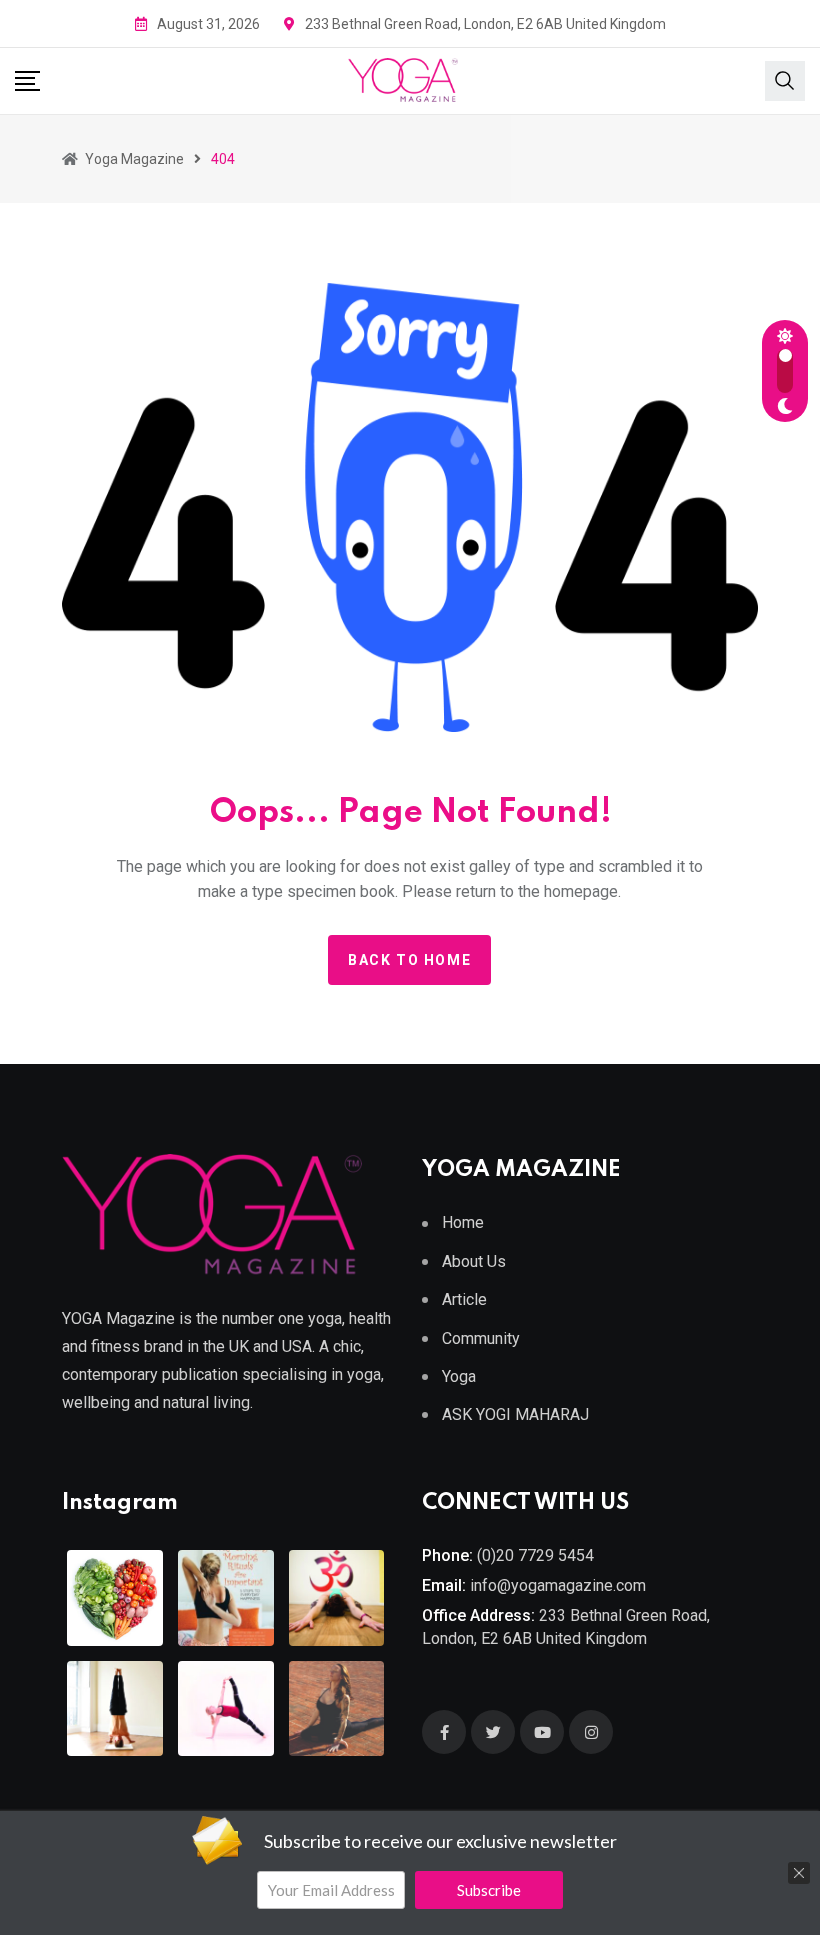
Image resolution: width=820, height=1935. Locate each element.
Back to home (409, 960)
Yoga (459, 1376)
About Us (474, 1261)
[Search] (785, 78)
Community (481, 1338)
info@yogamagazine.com (558, 1585)
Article (464, 1299)
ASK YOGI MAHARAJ (515, 1414)
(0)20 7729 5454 (535, 1555)
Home (463, 1222)
